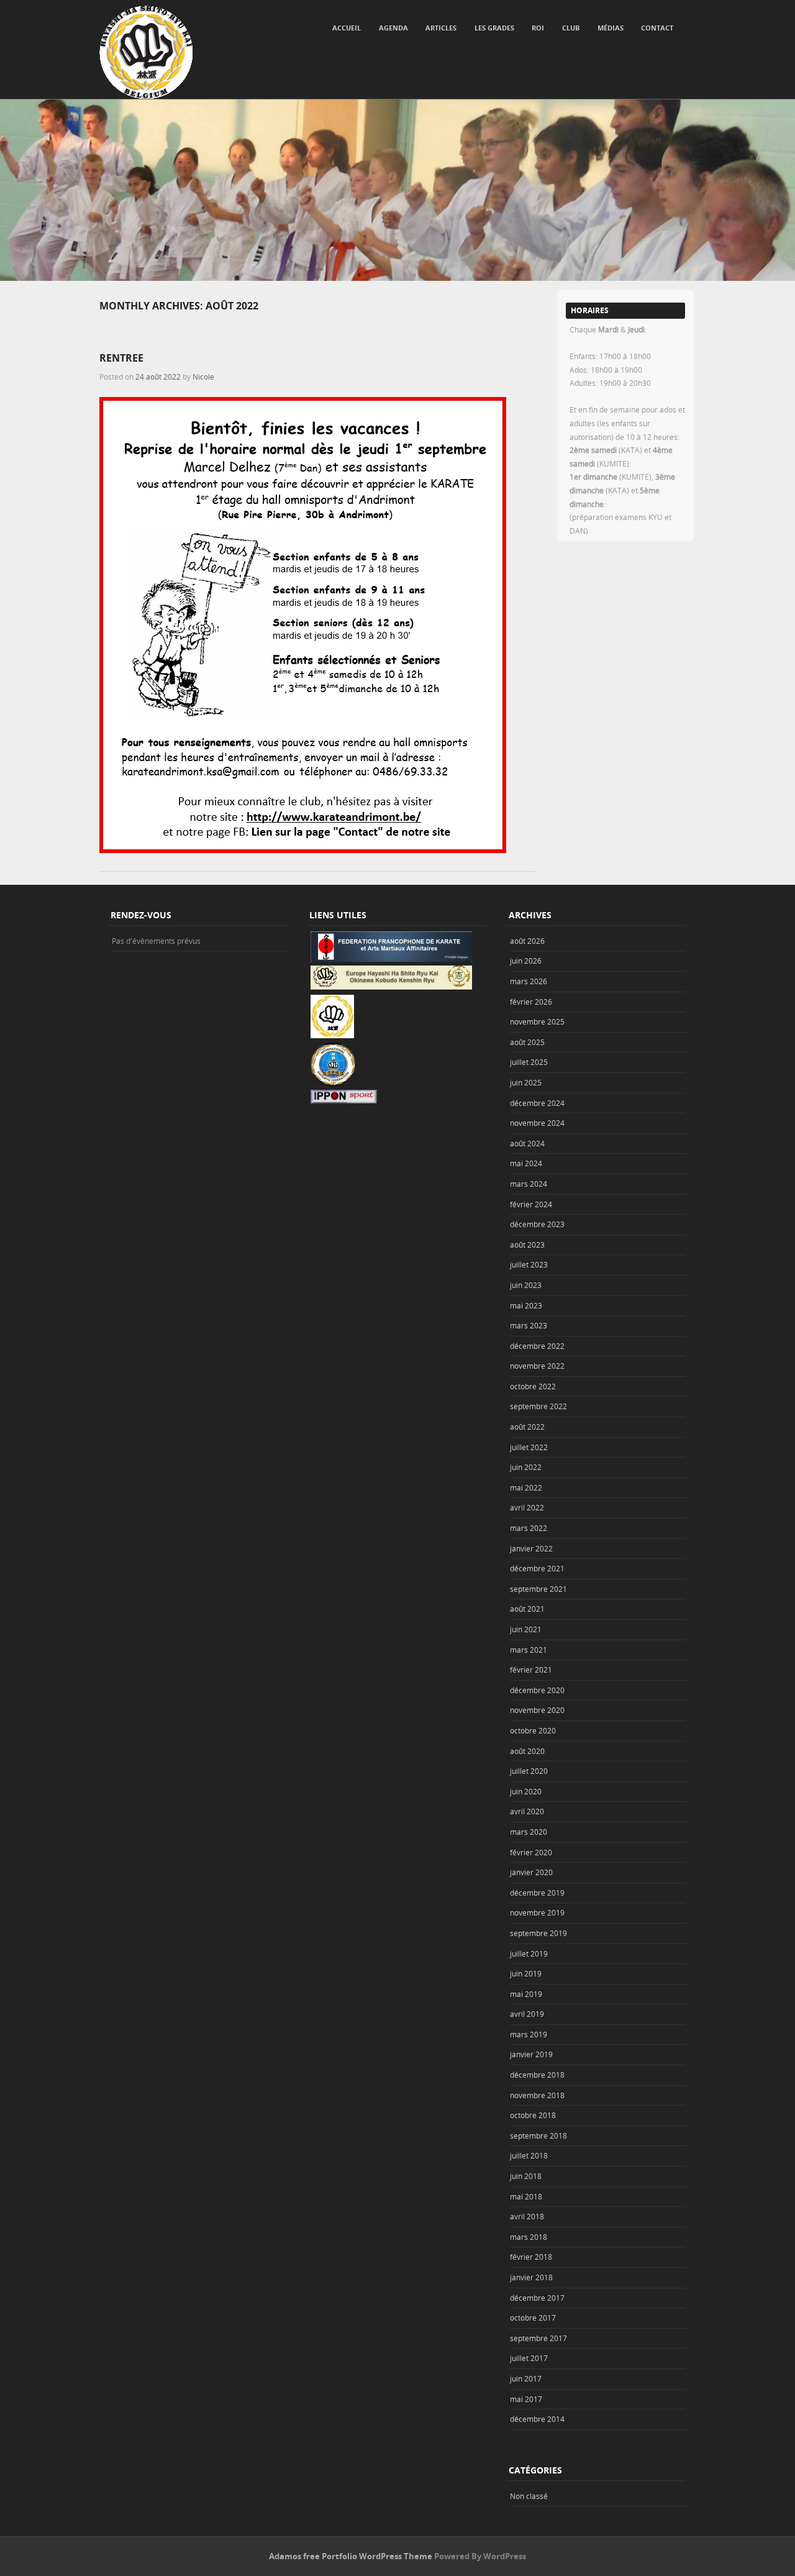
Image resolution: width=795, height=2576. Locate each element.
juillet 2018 (529, 2155)
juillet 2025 (529, 1062)
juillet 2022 (529, 1447)
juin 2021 (526, 1629)
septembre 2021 (538, 1589)
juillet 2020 (529, 1771)
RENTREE (121, 358)
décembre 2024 (537, 1103)
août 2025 (527, 1042)
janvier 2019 (531, 2054)
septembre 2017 (538, 2338)
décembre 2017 (537, 2298)
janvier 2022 (531, 1548)
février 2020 (531, 1852)
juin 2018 (526, 2176)
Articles (441, 28)
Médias (611, 28)
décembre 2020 (537, 1690)
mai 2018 (526, 2196)
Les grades (494, 28)
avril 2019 (527, 2014)
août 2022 (527, 1427)
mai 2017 (526, 2399)
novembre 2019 (537, 1912)
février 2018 (531, 2257)
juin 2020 (526, 1791)
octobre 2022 (533, 1386)
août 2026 (527, 941)
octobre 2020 (533, 1730)
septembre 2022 (538, 1406)
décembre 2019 (537, 1893)
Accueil (347, 28)
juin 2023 (526, 1285)
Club (571, 28)
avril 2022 (527, 1507)
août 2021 (527, 1609)
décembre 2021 (537, 1568)
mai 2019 (526, 1994)
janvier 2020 (531, 1872)
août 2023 (527, 1245)
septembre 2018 (538, 2135)
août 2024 (527, 1143)
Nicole (203, 377)
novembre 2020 (537, 1710)
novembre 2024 (537, 1123)
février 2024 (531, 1204)
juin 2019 (526, 1973)
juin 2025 (526, 1082)
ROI (538, 28)
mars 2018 (529, 2237)
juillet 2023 (529, 1264)
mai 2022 (526, 1487)
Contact (657, 28)
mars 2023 (529, 1325)
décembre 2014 (537, 2419)
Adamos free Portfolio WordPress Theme (351, 2556)
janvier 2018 (531, 2277)
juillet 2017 (529, 2358)
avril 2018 (527, 2216)
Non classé (529, 2496)
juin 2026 (526, 961)
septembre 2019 (538, 1933)
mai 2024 (526, 1163)
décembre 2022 (537, 1346)
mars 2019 (529, 2034)
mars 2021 (529, 1650)
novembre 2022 (537, 1366)
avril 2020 (527, 1811)
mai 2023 (526, 1305)
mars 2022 (529, 1528)
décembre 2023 (537, 1224)
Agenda (393, 28)
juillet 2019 (529, 1953)
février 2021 (531, 1669)
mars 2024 (529, 1184)
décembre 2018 (537, 2075)
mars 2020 (529, 1832)
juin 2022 (526, 1467)
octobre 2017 (533, 2318)
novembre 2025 (537, 1021)
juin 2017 (526, 2378)
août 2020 (527, 1751)
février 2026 (531, 1002)
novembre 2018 (537, 2095)
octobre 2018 (533, 2115)
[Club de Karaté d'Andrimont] (146, 52)
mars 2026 (529, 981)
